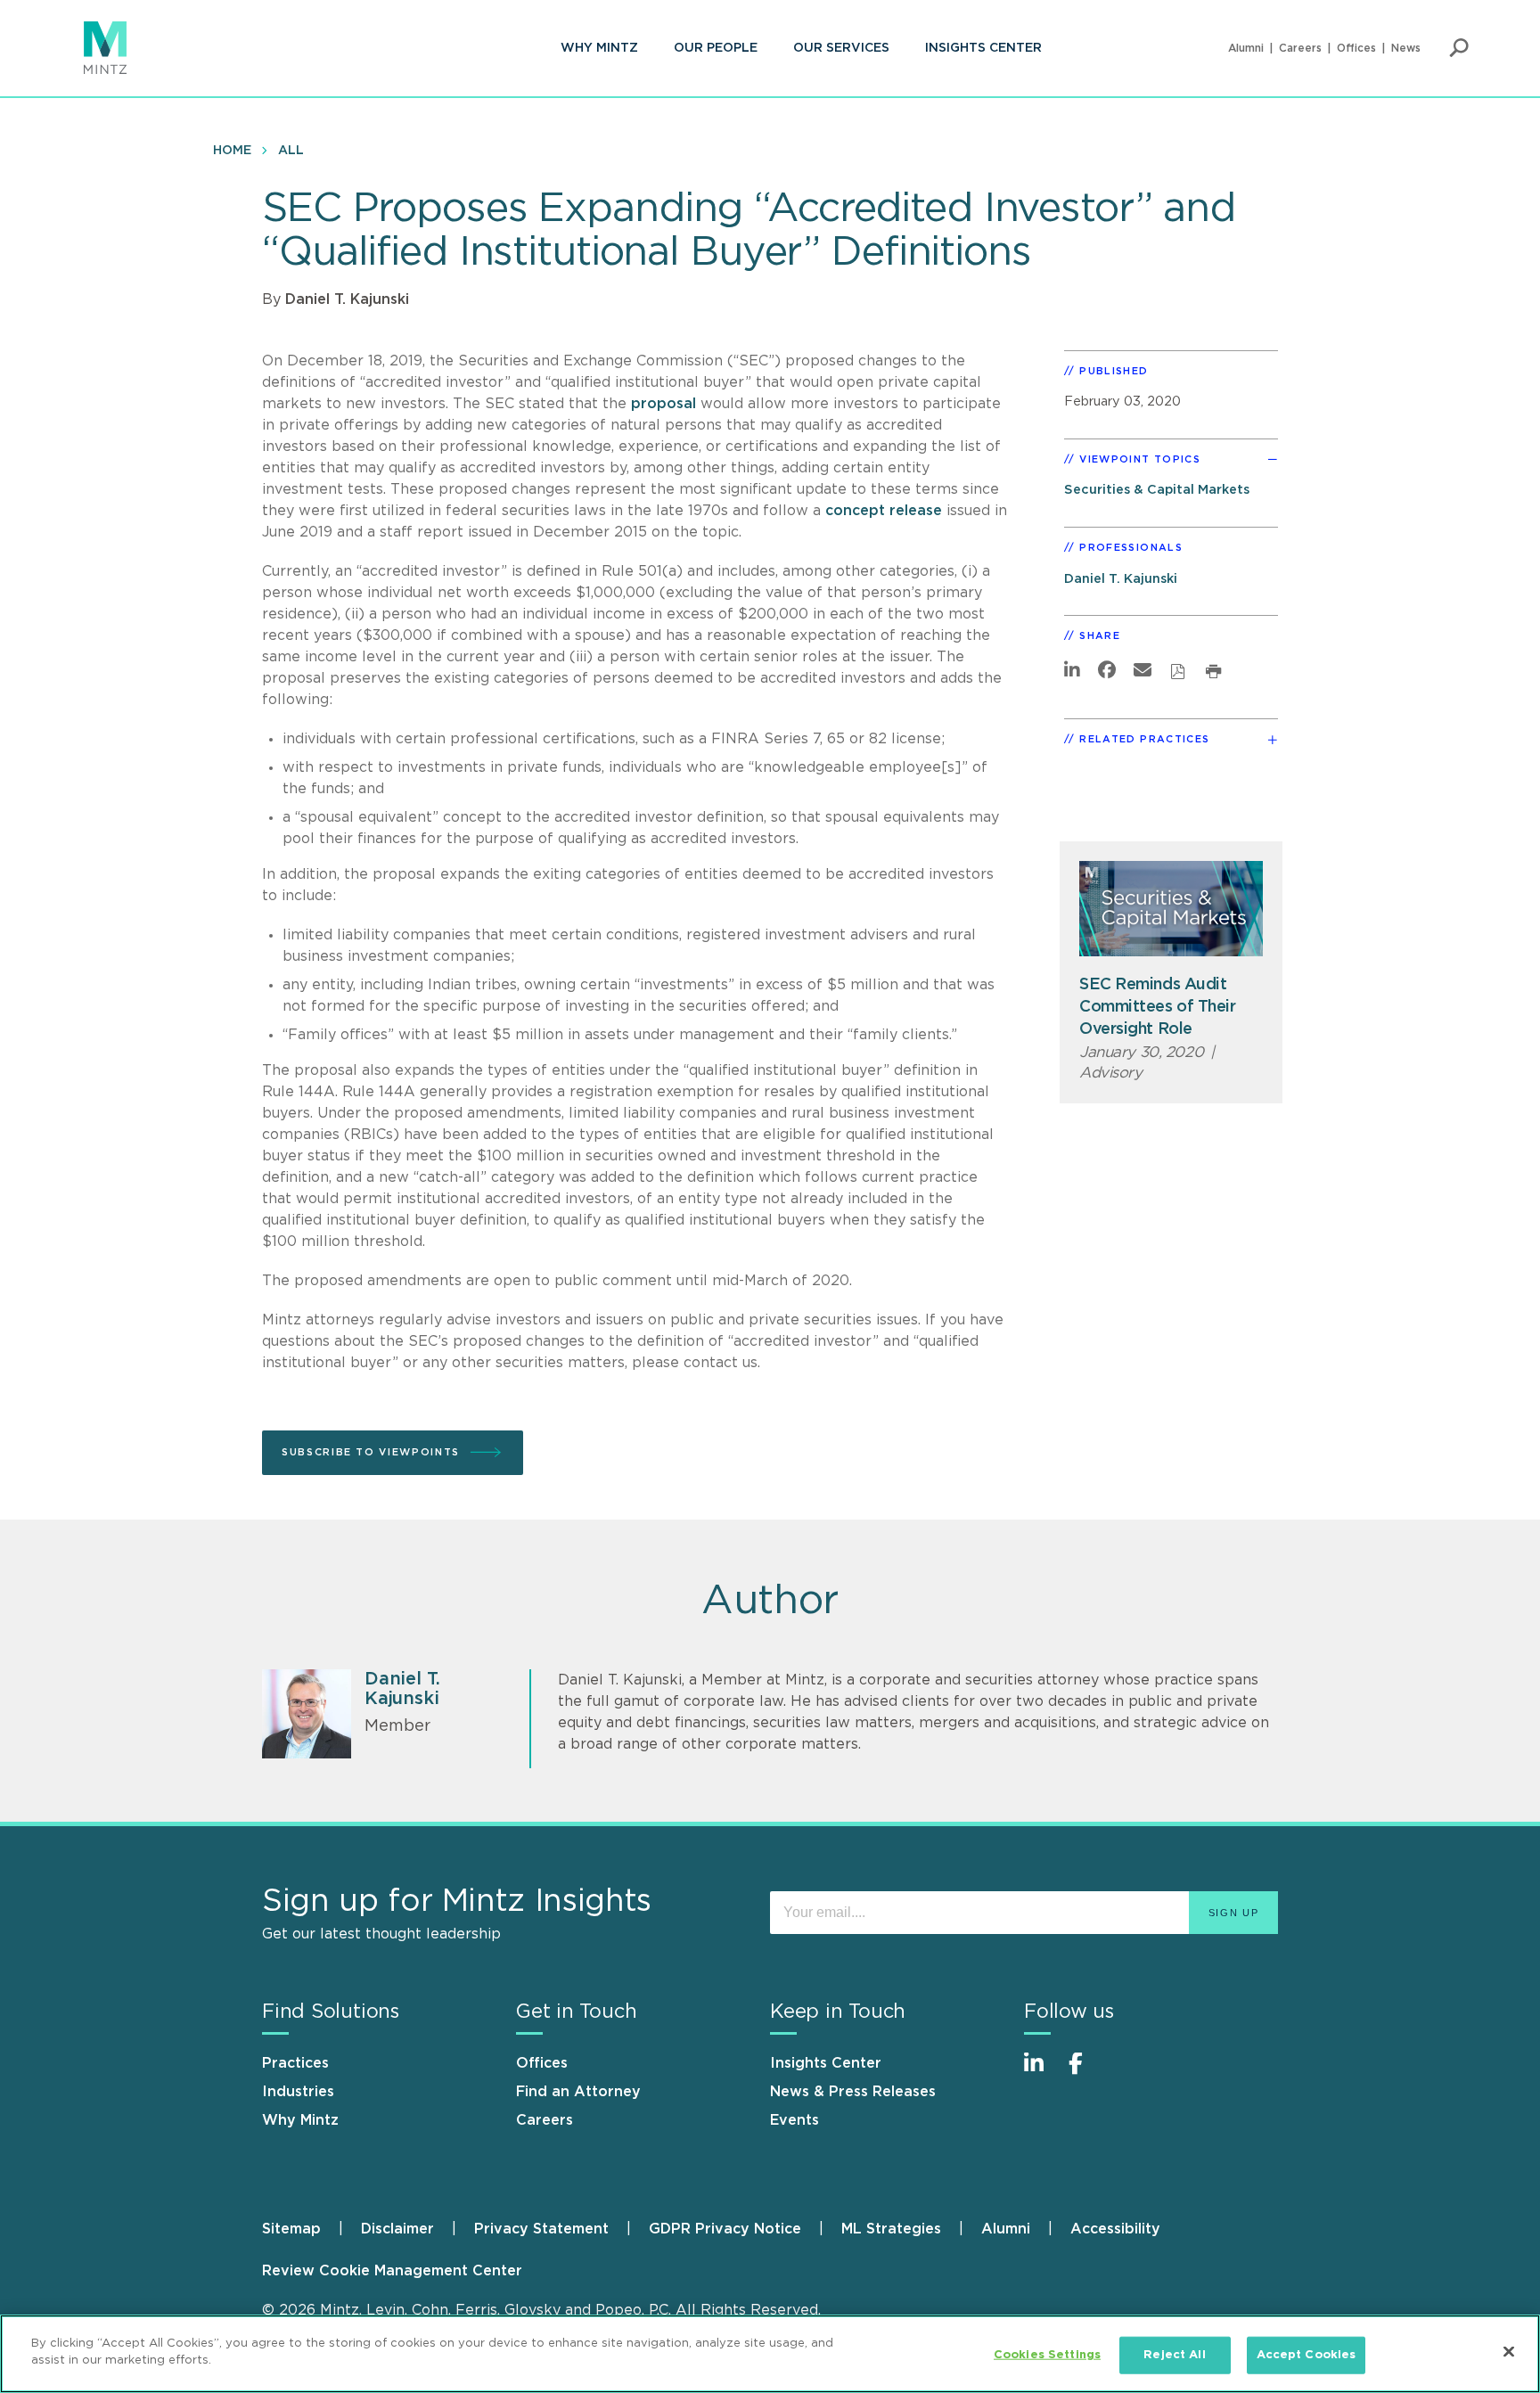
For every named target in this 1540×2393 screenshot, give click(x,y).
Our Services (841, 48)
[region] (770, 2354)
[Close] (1509, 2351)
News (1406, 48)
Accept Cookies (1307, 2355)
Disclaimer (397, 2229)
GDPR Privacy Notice (725, 2229)
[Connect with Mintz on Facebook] (1086, 2073)
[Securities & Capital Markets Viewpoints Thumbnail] (1171, 909)
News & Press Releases (853, 2092)
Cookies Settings (1047, 2355)
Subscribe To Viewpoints (371, 1452)
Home (232, 151)
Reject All (1174, 2355)
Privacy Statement (541, 2229)
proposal (664, 404)
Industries (298, 2092)
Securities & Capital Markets (1157, 490)
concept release (884, 511)
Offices (1356, 48)
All (291, 151)
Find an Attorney (578, 2092)
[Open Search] (1459, 48)
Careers (1300, 48)
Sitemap (291, 2229)
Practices (295, 2063)
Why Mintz (599, 48)
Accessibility (1115, 2229)
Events (795, 2120)
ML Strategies (891, 2229)
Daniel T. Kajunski (347, 299)
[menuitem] (599, 48)
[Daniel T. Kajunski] (307, 1714)
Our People (716, 48)
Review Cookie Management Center (392, 2271)
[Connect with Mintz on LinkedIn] (1042, 2073)
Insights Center (983, 48)
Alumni (1246, 48)
